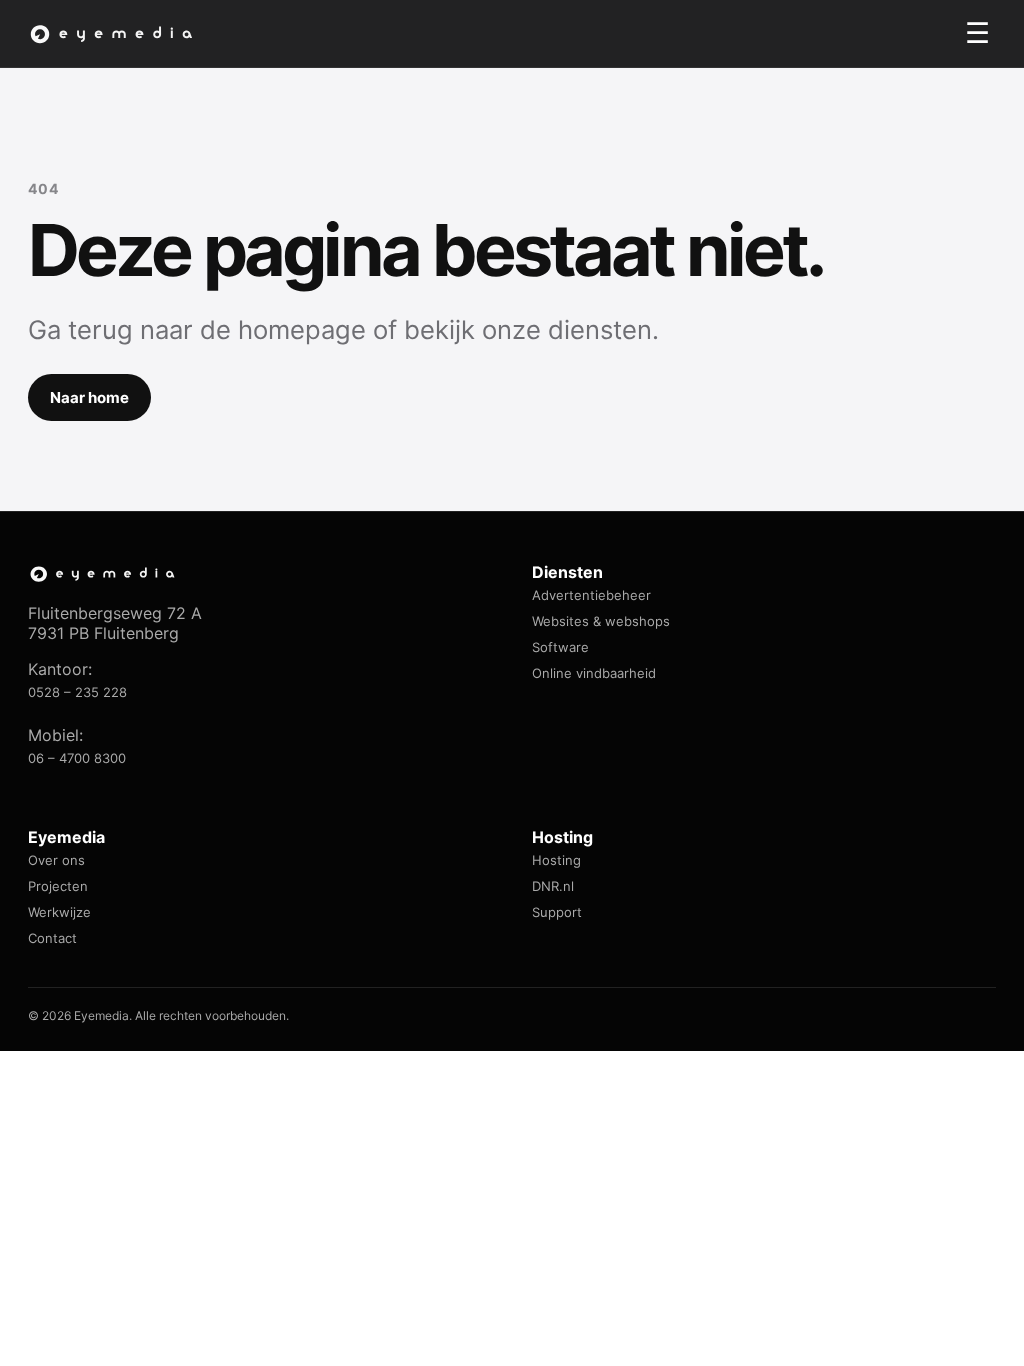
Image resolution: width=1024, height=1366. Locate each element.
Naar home (89, 397)
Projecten (58, 886)
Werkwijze (59, 912)
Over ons (56, 860)
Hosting (556, 860)
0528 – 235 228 (77, 692)
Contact (52, 938)
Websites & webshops (601, 621)
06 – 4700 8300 (77, 758)
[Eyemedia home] (113, 34)
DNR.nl (553, 886)
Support (557, 912)
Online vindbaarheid (594, 673)
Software (560, 647)
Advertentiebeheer (591, 595)
